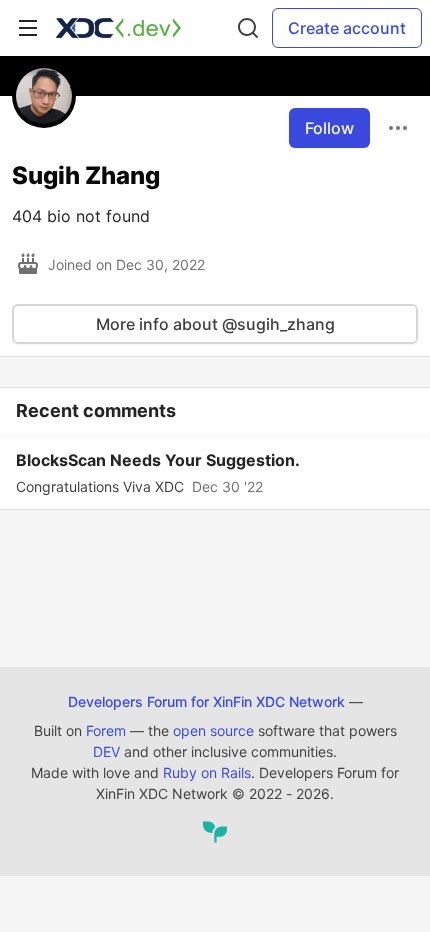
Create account (347, 28)
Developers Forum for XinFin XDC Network (206, 701)
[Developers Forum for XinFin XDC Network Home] (118, 28)
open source (213, 730)
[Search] (248, 28)
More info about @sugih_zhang (215, 324)
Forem (106, 730)
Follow (329, 128)
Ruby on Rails (207, 772)
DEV (106, 751)
